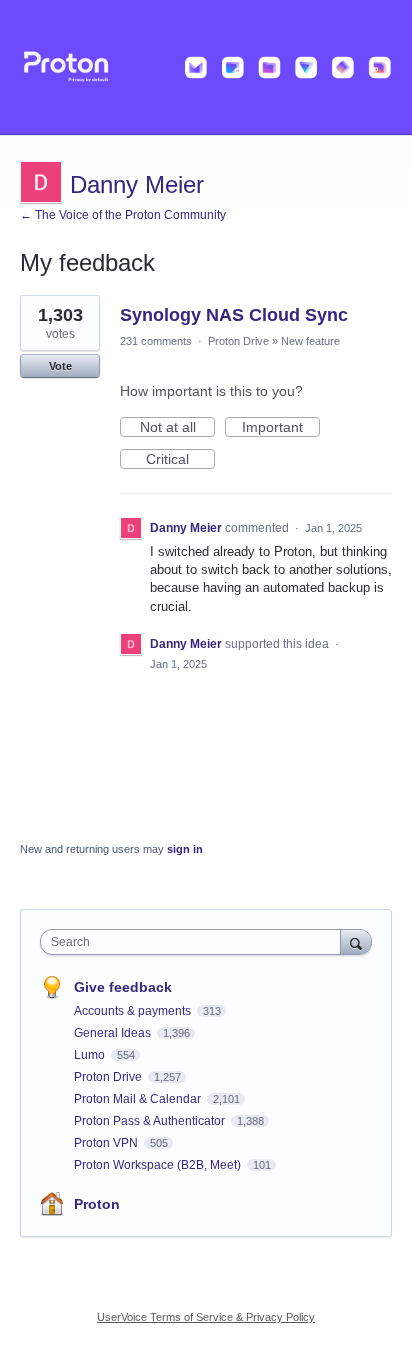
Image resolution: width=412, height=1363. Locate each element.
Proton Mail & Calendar (139, 1099)
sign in (185, 849)
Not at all (177, 428)
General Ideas (114, 1033)
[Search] (356, 941)
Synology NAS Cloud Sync (234, 315)
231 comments (156, 341)
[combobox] (195, 942)
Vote (60, 366)
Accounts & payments (134, 1011)
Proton (97, 1204)
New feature (310, 341)
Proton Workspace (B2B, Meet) (159, 1165)
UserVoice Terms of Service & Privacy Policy (206, 1317)
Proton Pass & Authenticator (151, 1121)
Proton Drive (238, 341)
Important (281, 428)
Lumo (91, 1055)
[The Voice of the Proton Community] (206, 67)
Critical (180, 460)
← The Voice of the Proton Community (123, 215)
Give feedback (123, 987)
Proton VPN (107, 1143)
